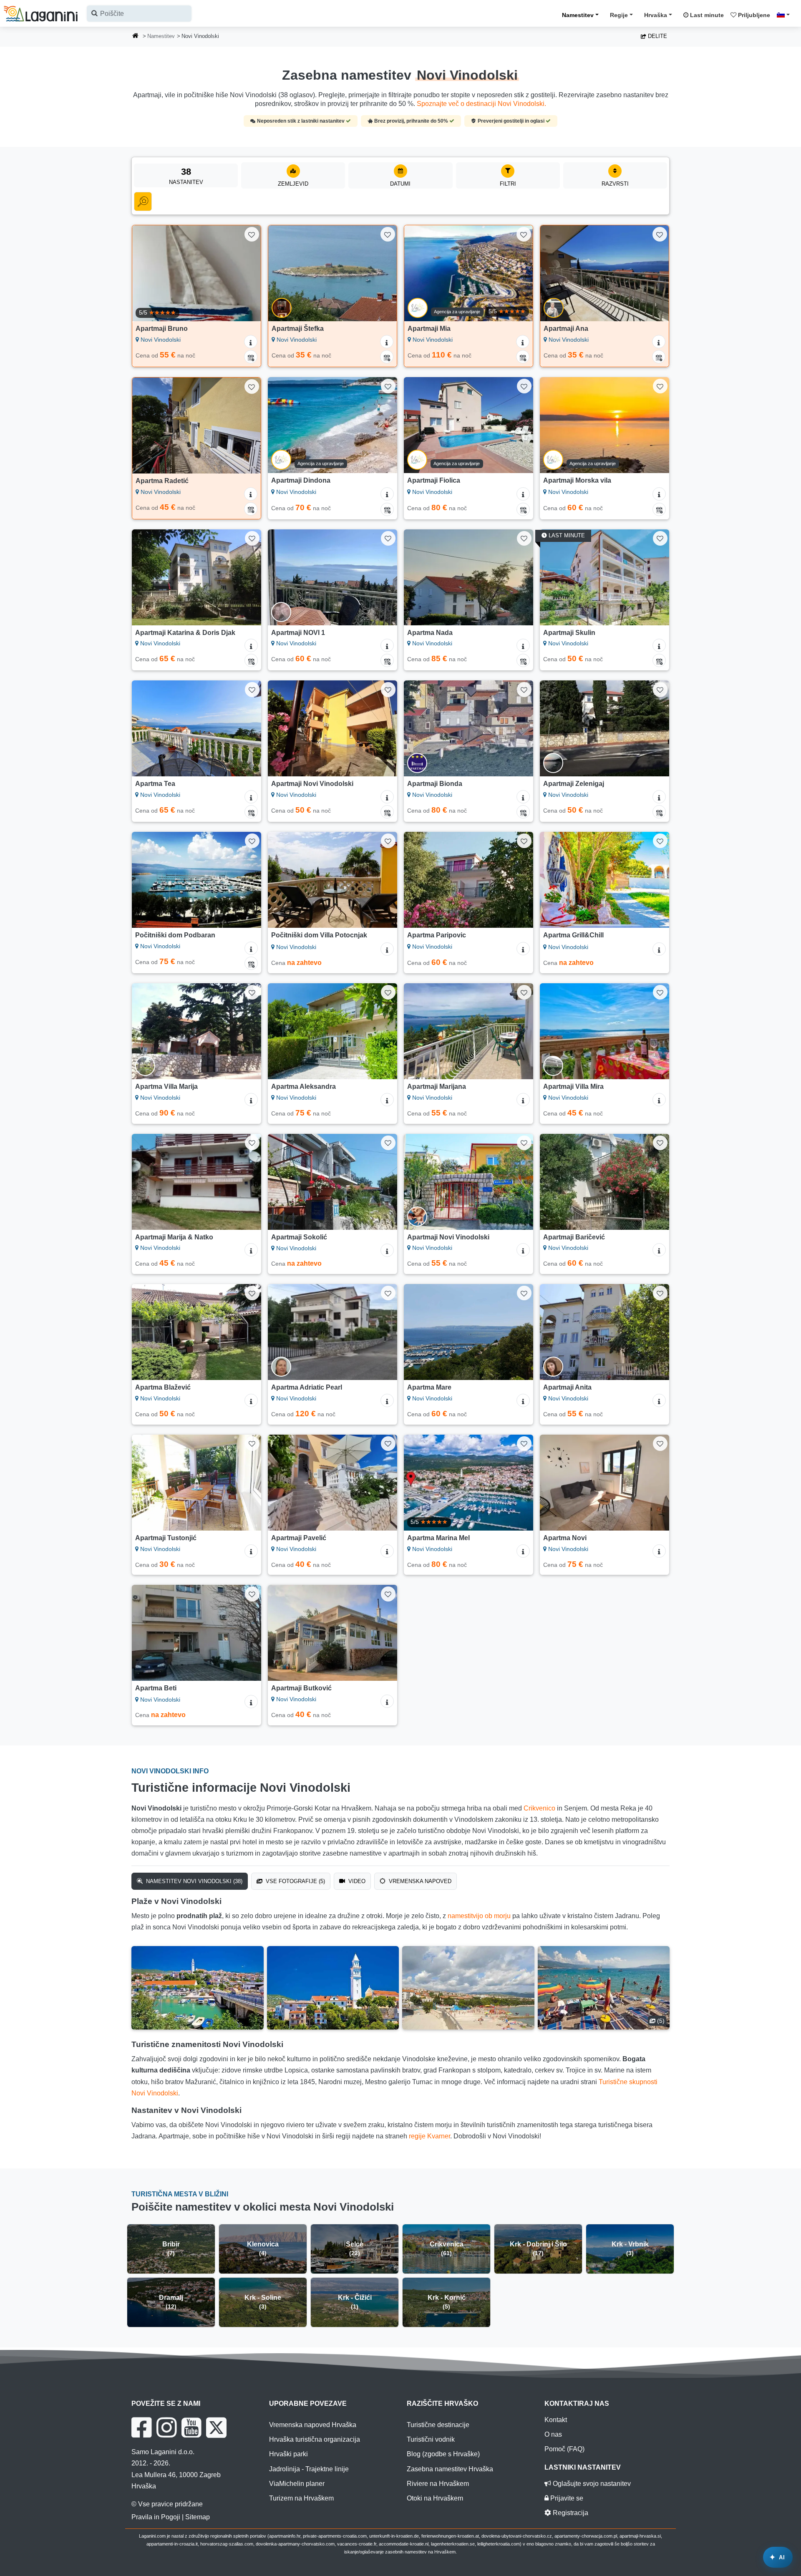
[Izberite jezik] (786, 15)
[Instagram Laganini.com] (166, 2427)
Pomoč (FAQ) (564, 2449)
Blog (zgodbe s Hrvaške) (443, 2454)
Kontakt (556, 2420)
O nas (553, 2434)
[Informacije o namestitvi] (251, 342)
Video (356, 1881)
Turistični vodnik (431, 2439)
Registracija (570, 2513)
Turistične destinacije (438, 2425)
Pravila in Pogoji (156, 2517)
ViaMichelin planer (297, 2484)
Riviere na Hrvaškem (438, 2484)
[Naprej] (247, 273)
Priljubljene (753, 15)
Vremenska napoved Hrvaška (313, 2425)
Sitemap (198, 2517)
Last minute (706, 15)
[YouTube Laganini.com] (191, 2427)
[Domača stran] (136, 37)
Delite (657, 36)
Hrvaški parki (288, 2454)
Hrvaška (656, 15)
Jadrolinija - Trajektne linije (309, 2469)
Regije (619, 15)
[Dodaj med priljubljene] (252, 234)
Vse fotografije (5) (295, 1881)
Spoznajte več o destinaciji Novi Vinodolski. (481, 104)
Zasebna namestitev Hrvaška (450, 2469)
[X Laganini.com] (216, 2427)
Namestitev (578, 15)
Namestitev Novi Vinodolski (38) (193, 1881)
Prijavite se (566, 2498)
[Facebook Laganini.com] (141, 2427)
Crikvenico (539, 1808)
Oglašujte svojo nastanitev (591, 2484)
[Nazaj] (146, 273)
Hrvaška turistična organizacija (315, 2439)
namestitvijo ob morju (479, 1916)
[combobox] (139, 14)
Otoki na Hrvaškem (435, 2498)
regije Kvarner (429, 2136)
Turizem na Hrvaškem (301, 2498)
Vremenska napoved (419, 1881)
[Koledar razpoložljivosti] (251, 357)
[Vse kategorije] (143, 201)
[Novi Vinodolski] (198, 1988)
